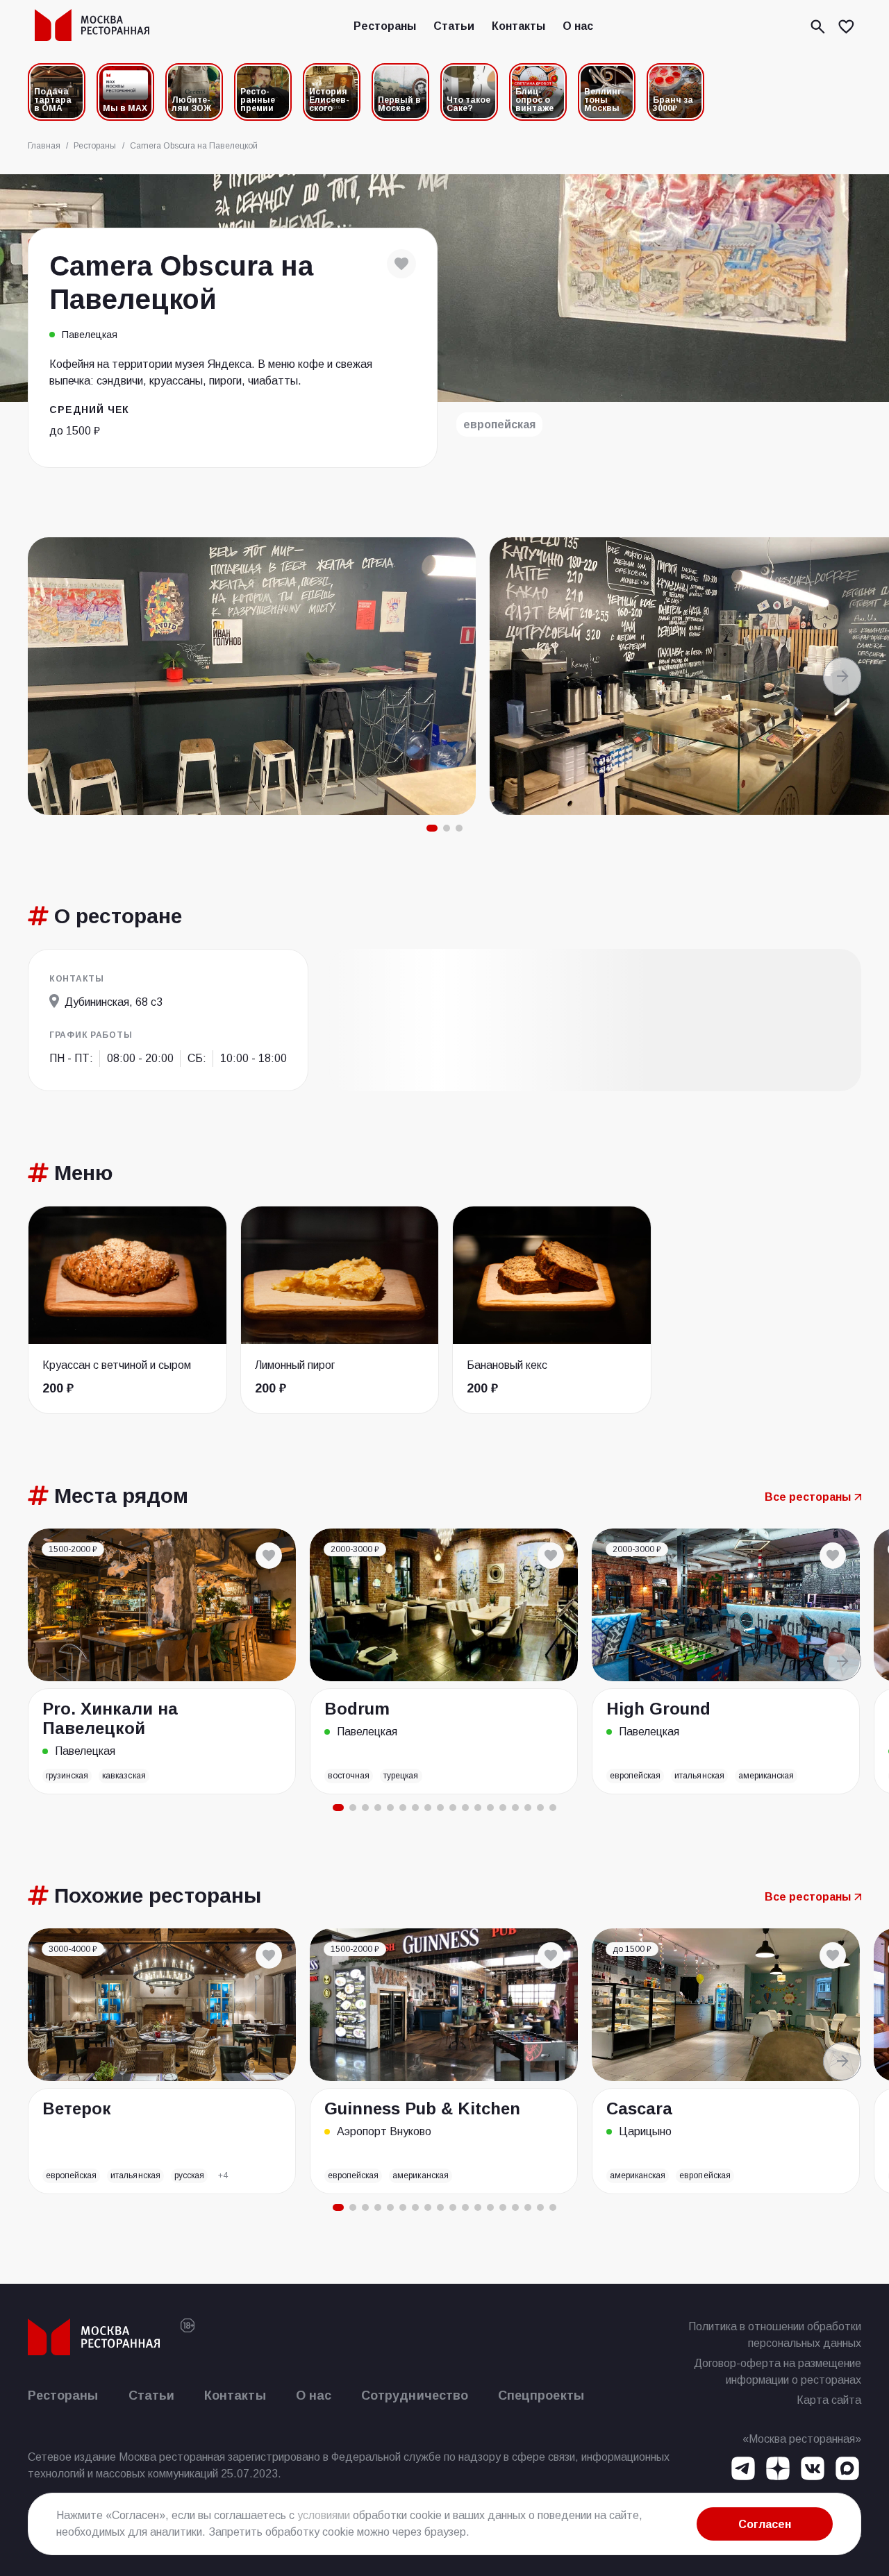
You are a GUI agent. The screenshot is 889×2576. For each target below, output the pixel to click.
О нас (578, 26)
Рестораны (385, 26)
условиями (324, 2515)
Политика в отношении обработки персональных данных (775, 2335)
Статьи (454, 26)
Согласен (765, 2524)
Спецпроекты (541, 2396)
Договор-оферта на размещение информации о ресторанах (778, 2372)
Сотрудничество (415, 2396)
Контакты (518, 26)
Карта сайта (829, 2400)
